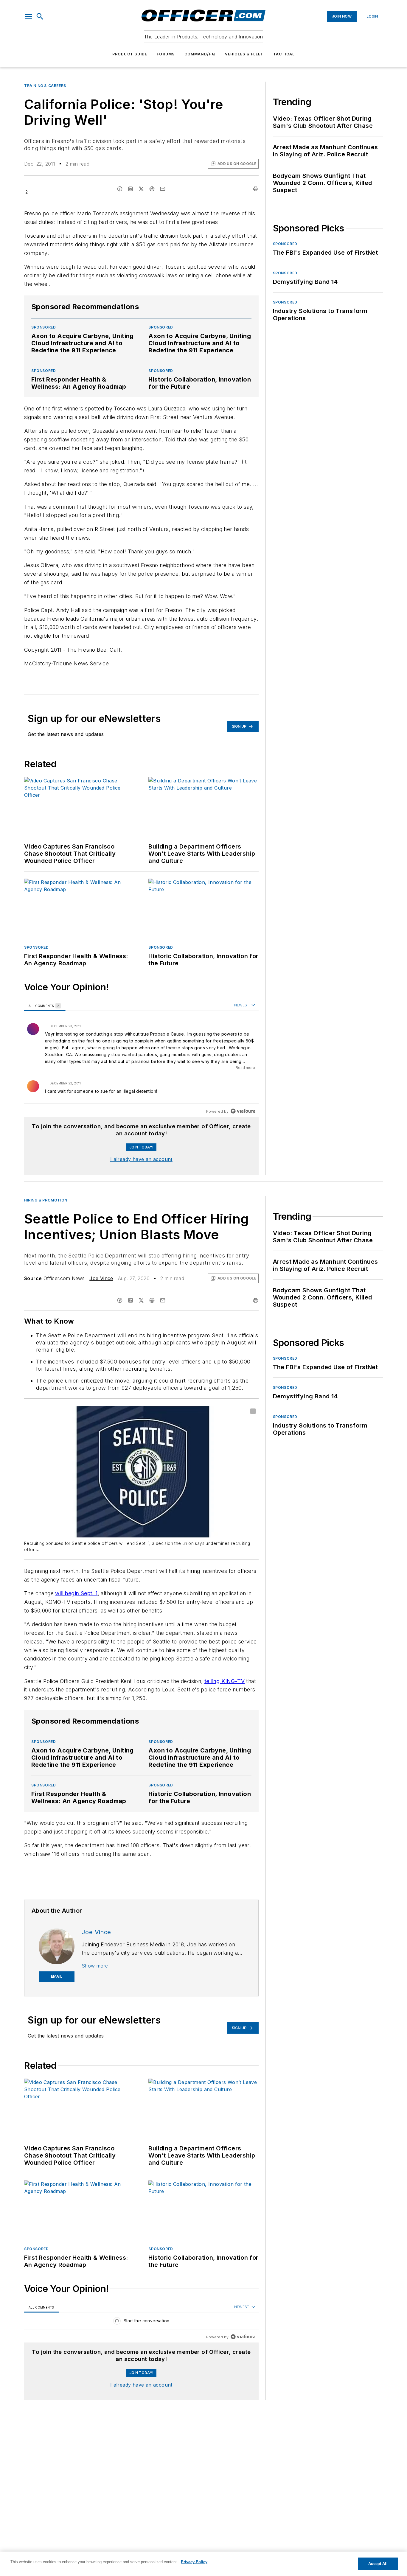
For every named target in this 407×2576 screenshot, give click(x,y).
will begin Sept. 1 (76, 1593)
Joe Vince (101, 1278)
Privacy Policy (194, 2562)
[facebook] (120, 189)
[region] (141, 1059)
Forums (166, 54)
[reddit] (152, 189)
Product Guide (130, 54)
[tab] (45, 1006)
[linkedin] (131, 189)
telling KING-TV (225, 1681)
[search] (40, 16)
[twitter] (141, 189)
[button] (29, 16)
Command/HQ (200, 54)
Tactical (284, 54)
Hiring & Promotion (46, 1200)
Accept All (378, 2564)
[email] (163, 189)
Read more (245, 1068)
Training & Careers (45, 86)
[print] (256, 189)
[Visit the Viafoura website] (243, 1111)
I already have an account (141, 1159)
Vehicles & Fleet (244, 54)
